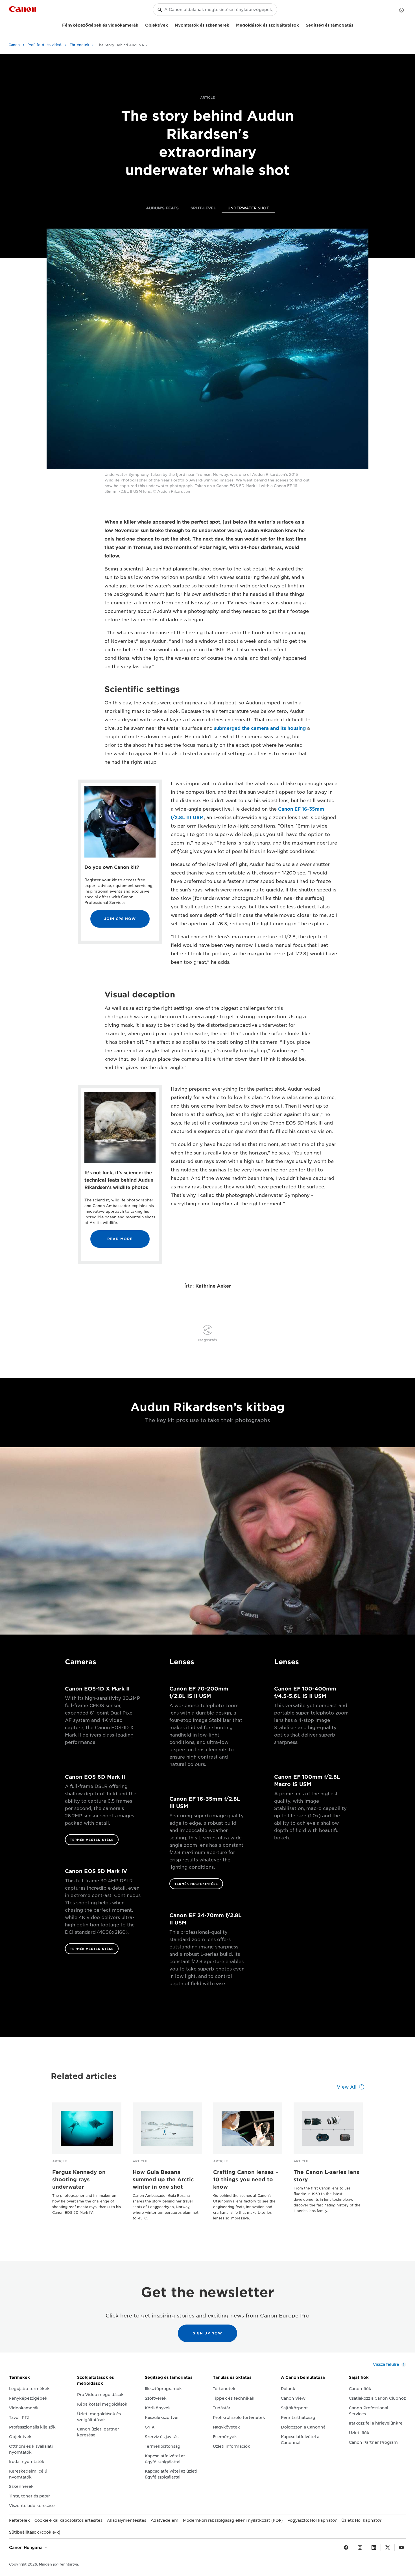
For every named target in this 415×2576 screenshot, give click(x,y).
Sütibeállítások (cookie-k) (35, 2532)
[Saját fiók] (401, 10)
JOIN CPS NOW (120, 919)
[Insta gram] (360, 2548)
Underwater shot (248, 208)
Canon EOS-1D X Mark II (97, 1689)
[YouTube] (401, 2548)
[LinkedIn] (374, 2548)
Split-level (203, 208)
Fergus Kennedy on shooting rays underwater (79, 2179)
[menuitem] (162, 209)
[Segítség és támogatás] (355, 24)
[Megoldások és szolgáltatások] (301, 24)
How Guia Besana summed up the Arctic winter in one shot (163, 2179)
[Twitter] (388, 2548)
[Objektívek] (170, 24)
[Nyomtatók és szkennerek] (231, 24)
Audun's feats (162, 208)
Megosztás (207, 1340)
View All (347, 2087)
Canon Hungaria (26, 2547)
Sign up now (207, 2333)
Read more (120, 1239)
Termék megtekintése (92, 1840)
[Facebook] (346, 2548)
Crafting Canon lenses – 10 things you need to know (246, 2179)
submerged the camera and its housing (260, 728)
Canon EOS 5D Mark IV (96, 1871)
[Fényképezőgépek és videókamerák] (141, 24)
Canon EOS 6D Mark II (95, 1777)
